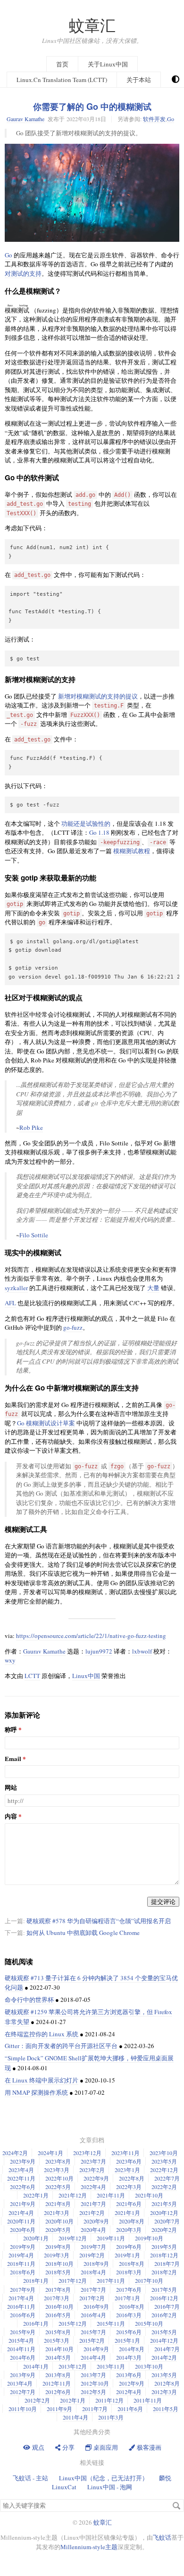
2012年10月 (95, 2383)
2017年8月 (58, 2289)
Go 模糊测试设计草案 (46, 1423)
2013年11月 (111, 2366)
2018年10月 (59, 2263)
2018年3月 (129, 2272)
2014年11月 (21, 2349)
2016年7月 (167, 2306)
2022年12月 (164, 2170)
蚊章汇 (92, 25)
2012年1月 (73, 2400)
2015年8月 (58, 2332)
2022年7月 (167, 2178)
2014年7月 (167, 2349)
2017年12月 (73, 2280)
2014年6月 (23, 2357)
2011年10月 (23, 2409)
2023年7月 (93, 2161)
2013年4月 (20, 2383)
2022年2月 (164, 2187)
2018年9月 (96, 2263)
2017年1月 (127, 2298)
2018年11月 (21, 2263)
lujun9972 (99, 1651)
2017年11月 (111, 2280)
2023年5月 (164, 2161)
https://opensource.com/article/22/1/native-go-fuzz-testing (91, 1636)
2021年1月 (127, 2213)
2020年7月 (167, 2221)
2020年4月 (93, 2230)
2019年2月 (92, 2255)
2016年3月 (129, 2315)
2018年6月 (23, 2272)
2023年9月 (23, 2161)
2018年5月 (58, 2272)
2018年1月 (36, 2280)
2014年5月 (58, 2357)
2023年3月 (57, 2170)
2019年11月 (111, 2238)
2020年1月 (36, 2238)
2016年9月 (96, 2306)
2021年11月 (111, 2195)
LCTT (32, 1676)
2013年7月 (93, 2375)
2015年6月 (129, 2332)
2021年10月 (149, 2195)
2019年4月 (21, 2255)
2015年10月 (149, 2323)
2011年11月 (148, 2400)
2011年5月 (166, 2409)
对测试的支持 (23, 273)
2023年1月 (127, 2170)
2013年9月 (23, 2375)
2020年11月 (21, 2221)
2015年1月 (127, 2340)
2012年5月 (93, 2392)
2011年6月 (130, 2409)
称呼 (11, 1730)
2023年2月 (92, 2170)
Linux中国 (86, 1676)
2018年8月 (132, 2263)
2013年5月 (164, 2375)
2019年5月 (164, 2247)
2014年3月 (129, 2357)
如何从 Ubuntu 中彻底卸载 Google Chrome (83, 1933)
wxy (10, 1660)
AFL (10, 1303)
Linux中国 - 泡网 (110, 2487)
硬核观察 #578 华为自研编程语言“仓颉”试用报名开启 (99, 1921)
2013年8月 (58, 2375)
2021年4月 (21, 2213)
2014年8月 (132, 2349)
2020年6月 (23, 2230)
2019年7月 (93, 2247)
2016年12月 (164, 2298)
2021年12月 (73, 2195)
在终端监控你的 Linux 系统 (42, 2034)
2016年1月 (36, 2323)
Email (13, 1759)
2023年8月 (58, 2161)
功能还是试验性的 (86, 823)
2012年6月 (58, 2392)
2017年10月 (149, 2280)
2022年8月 (132, 2178)
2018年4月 (93, 2272)
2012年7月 (23, 2392)
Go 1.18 (99, 832)
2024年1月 (50, 2153)
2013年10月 (149, 2366)
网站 (11, 1788)
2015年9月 (23, 2332)
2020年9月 (96, 2221)
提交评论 (163, 1901)
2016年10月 (59, 2306)
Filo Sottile (34, 1235)
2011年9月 (59, 2409)
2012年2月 (37, 2400)
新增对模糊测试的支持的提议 (98, 696)
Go (171, 119)
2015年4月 (21, 2340)
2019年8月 (58, 2247)
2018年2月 (164, 2272)
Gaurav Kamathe (25, 119)
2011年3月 (111, 2417)
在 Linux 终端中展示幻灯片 (42, 2080)
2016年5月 (58, 2315)
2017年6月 (129, 2289)
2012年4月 (129, 2392)
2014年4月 (93, 2357)
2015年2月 (92, 2340)
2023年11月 (125, 2153)
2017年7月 (93, 2289)
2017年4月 (21, 2298)
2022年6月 (23, 2187)
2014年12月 (164, 2340)
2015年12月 (73, 2323)
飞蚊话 (162, 2537)
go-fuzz (73, 1327)
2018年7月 (167, 2263)
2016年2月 (164, 2315)
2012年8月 (167, 2383)
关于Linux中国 (108, 64)
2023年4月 (21, 2170)
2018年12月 (164, 2255)
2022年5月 (58, 2187)
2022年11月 (21, 2178)
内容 (11, 1816)
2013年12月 (73, 2366)
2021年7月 (93, 2204)
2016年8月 (132, 2306)
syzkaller (16, 1288)
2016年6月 (23, 2315)
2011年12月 (109, 2400)
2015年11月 (111, 2323)
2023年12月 (87, 2153)
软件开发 (154, 119)
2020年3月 (129, 2230)
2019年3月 (57, 2255)
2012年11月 (57, 2383)
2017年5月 (164, 2289)
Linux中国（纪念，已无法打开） (104, 2478)
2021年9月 (23, 2204)
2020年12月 (164, 2213)
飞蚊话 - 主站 (30, 2478)
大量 (153, 1288)
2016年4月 (93, 2315)
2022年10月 (59, 2178)
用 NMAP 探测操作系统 (36, 2092)
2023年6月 (129, 2161)
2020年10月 (59, 2221)
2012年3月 (164, 2392)
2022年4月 (93, 2187)
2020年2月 (164, 2230)
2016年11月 (21, 2306)
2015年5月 (164, 2332)
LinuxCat (64, 2487)
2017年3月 (57, 2298)
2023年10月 (164, 2153)
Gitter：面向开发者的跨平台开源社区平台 (61, 2046)
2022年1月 (36, 2195)
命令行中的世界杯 (29, 2000)
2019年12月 (73, 2238)
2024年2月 (15, 2153)
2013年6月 (129, 2375)
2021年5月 (164, 2204)
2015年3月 (57, 2340)
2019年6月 (129, 2247)
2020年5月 (58, 2230)
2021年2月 (92, 2213)
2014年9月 (96, 2349)
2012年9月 (132, 2383)
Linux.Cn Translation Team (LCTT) (62, 80)
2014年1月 (36, 2366)
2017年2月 (92, 2298)
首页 (62, 64)
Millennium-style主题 (89, 2547)
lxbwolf (142, 1651)
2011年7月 (95, 2409)
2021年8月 (58, 2204)
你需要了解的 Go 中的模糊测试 (92, 107)
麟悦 (165, 2478)
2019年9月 (23, 2247)
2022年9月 (96, 2178)
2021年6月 (129, 2204)
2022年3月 (129, 2187)
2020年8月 (132, 2221)
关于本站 (139, 80)
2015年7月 (93, 2332)
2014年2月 (164, 2357)
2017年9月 (23, 2289)
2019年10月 (149, 2238)
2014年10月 (59, 2349)
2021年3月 (57, 2213)
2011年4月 (75, 2417)
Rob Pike (31, 1128)
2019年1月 (127, 2255)
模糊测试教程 (132, 851)
